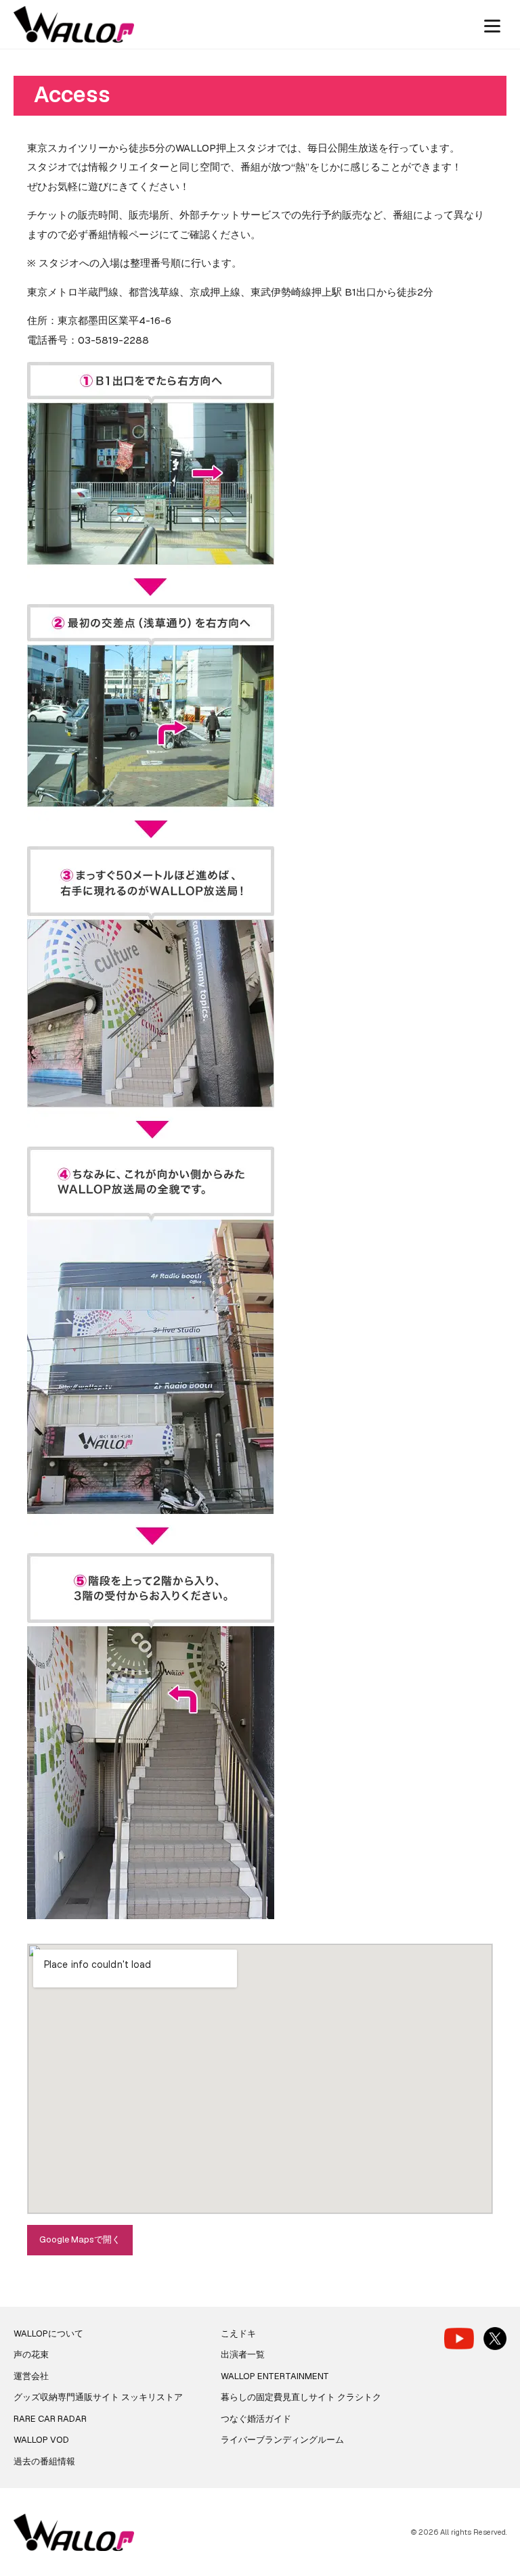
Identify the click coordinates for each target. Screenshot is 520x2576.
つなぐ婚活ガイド (256, 2419)
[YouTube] (459, 2338)
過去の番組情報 (44, 2461)
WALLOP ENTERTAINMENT (275, 2376)
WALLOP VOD (41, 2440)
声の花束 (31, 2354)
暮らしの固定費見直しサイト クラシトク (301, 2397)
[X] (495, 2339)
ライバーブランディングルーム (282, 2440)
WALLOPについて (48, 2333)
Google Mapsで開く (80, 2239)
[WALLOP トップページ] (74, 25)
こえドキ (238, 2333)
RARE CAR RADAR (50, 2419)
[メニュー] (492, 24)
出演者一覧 (243, 2354)
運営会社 (31, 2376)
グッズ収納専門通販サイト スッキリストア (98, 2397)
